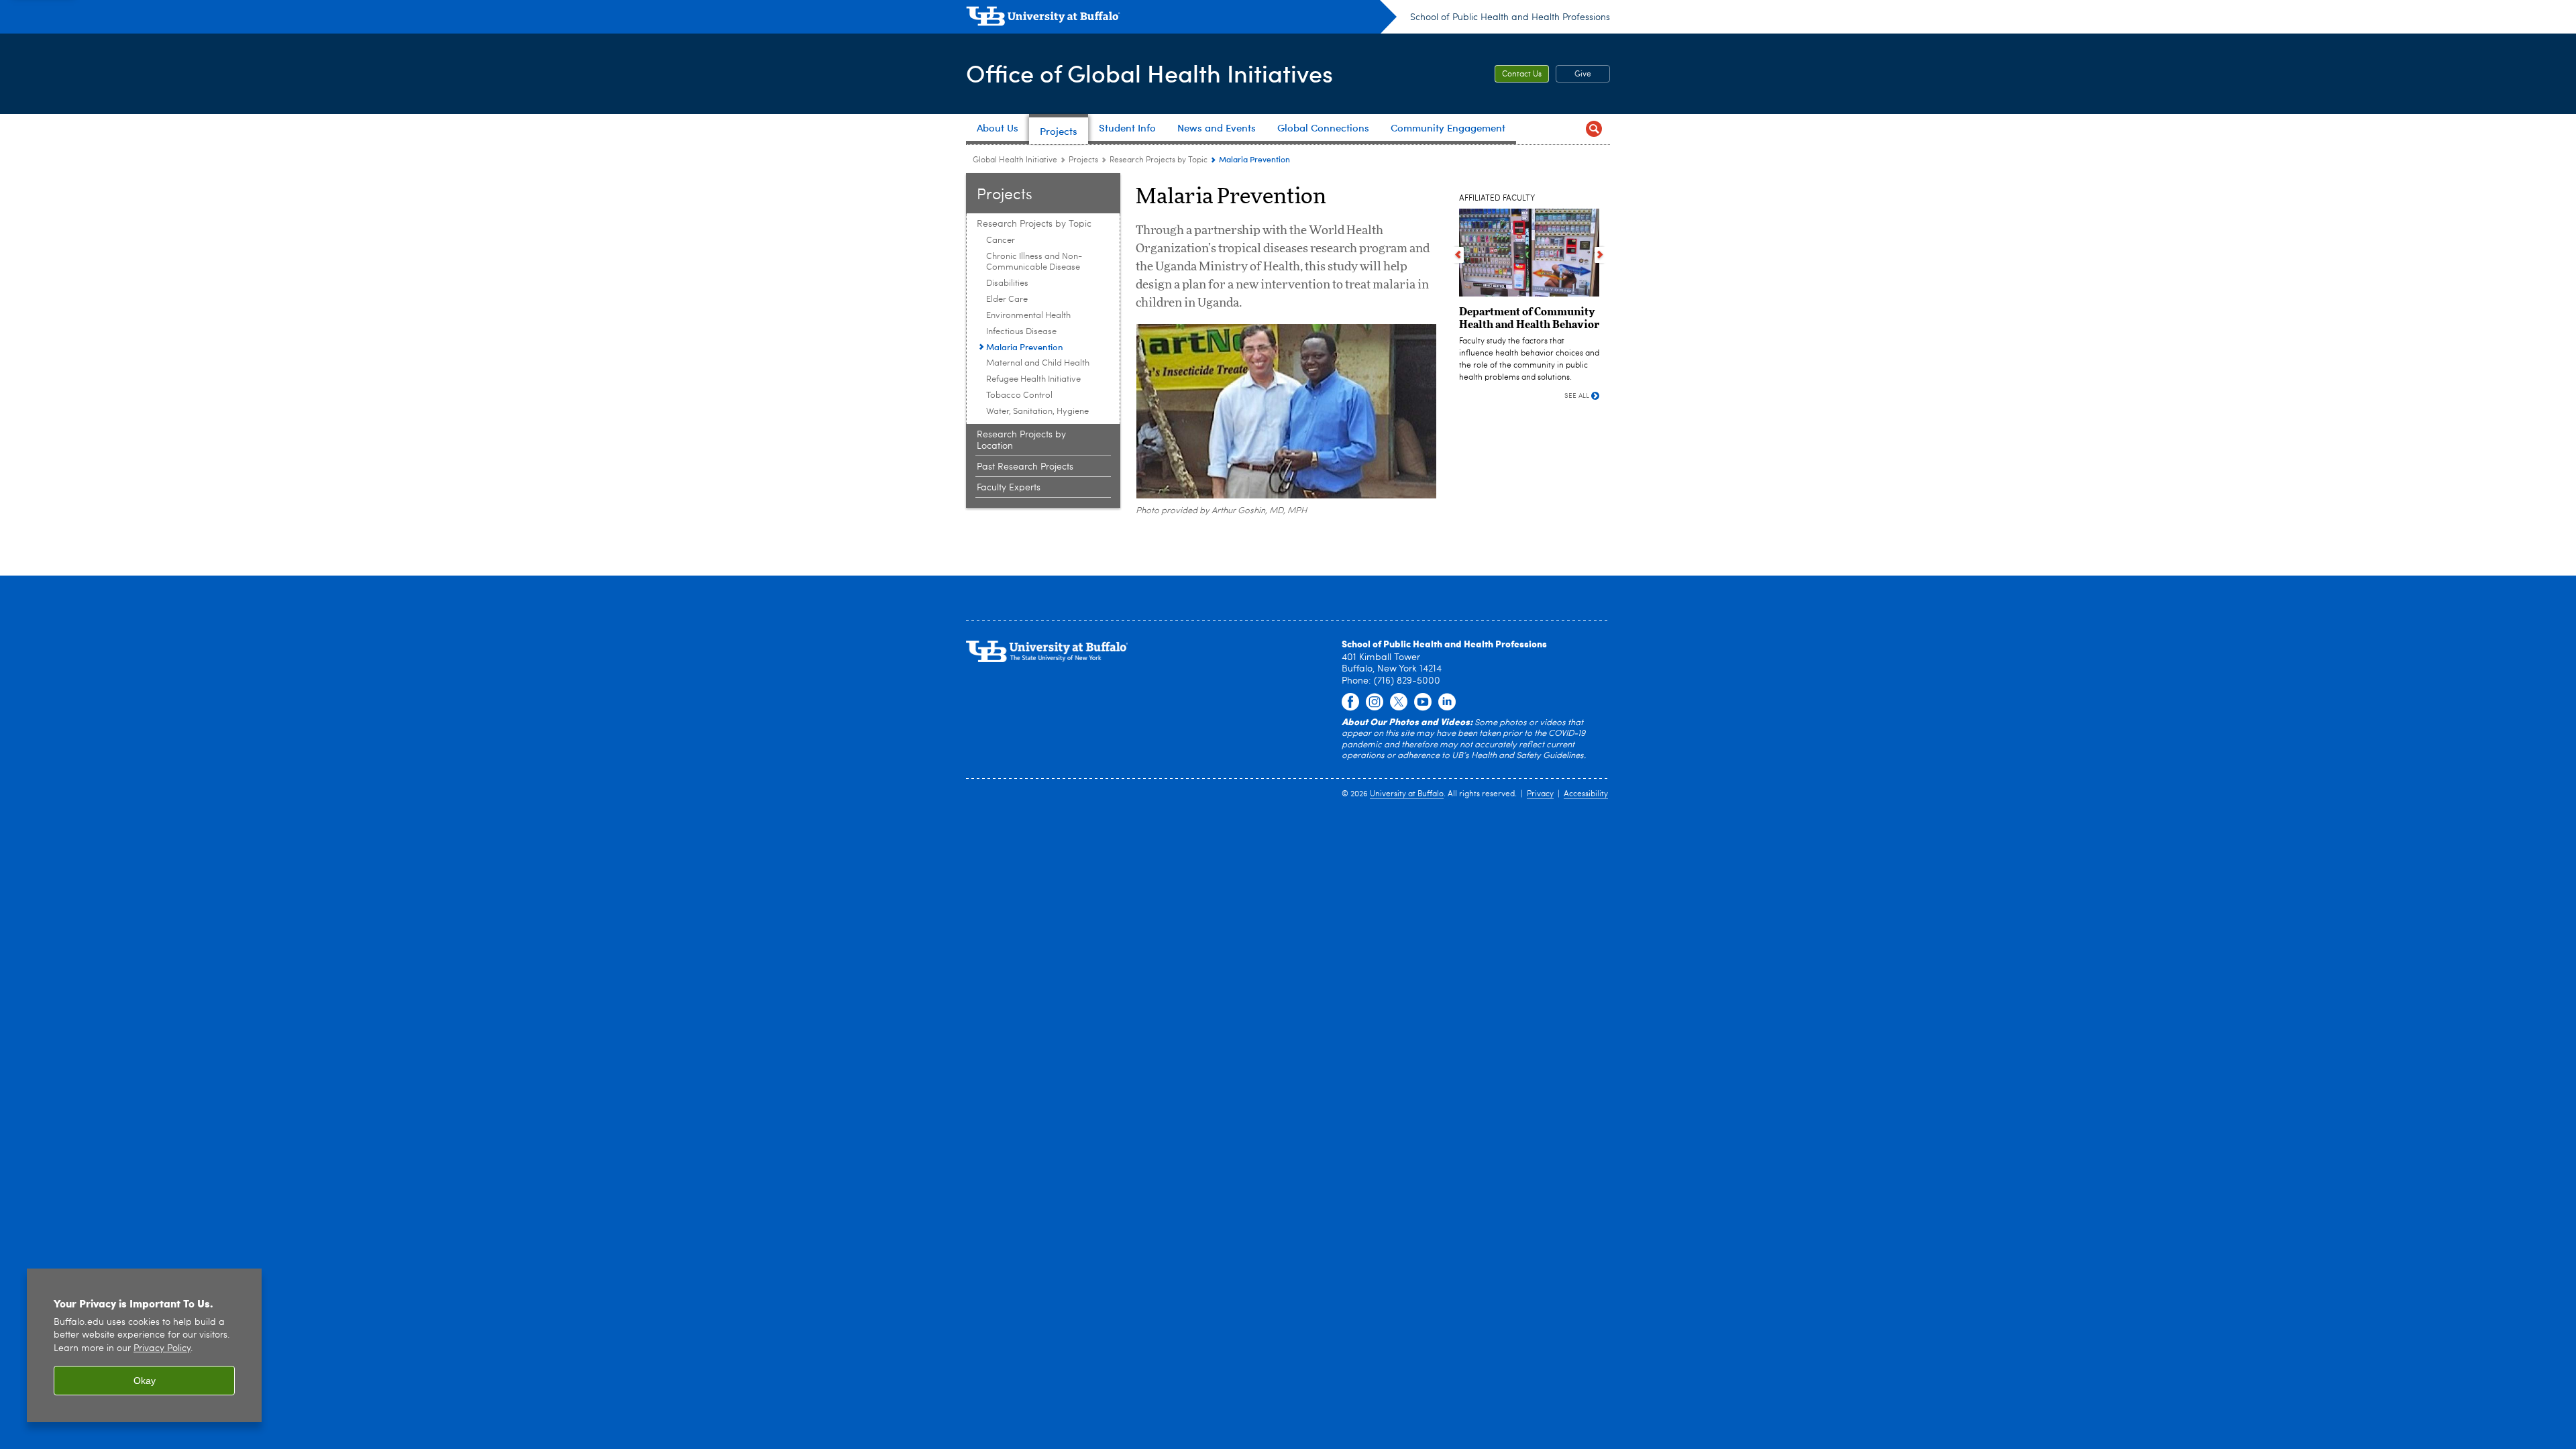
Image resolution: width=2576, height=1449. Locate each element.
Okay (145, 1381)
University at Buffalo (1407, 794)
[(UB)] (1181, 19)
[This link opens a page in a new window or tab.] (1350, 702)
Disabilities (1007, 283)
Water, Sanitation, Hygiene (1037, 412)
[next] (1600, 255)
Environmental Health (1028, 316)
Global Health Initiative (1015, 160)
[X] (1399, 702)
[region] (144, 1345)
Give (1583, 74)
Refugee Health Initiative (1033, 379)
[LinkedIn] (1447, 702)
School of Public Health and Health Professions (1510, 17)
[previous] (1458, 255)
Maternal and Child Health (1038, 363)
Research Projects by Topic (1159, 160)
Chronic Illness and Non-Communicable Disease (1034, 262)
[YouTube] (1423, 702)
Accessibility (1586, 794)
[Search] (1594, 129)
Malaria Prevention (1025, 346)
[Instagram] (1375, 702)
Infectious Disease (1021, 332)
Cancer (1001, 240)
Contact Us (1522, 74)
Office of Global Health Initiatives (1149, 73)
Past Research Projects (1025, 467)
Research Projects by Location (1021, 440)
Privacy (1540, 794)
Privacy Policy (162, 1349)
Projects (1083, 160)
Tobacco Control (1019, 395)
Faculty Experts (1009, 488)
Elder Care (1007, 300)
